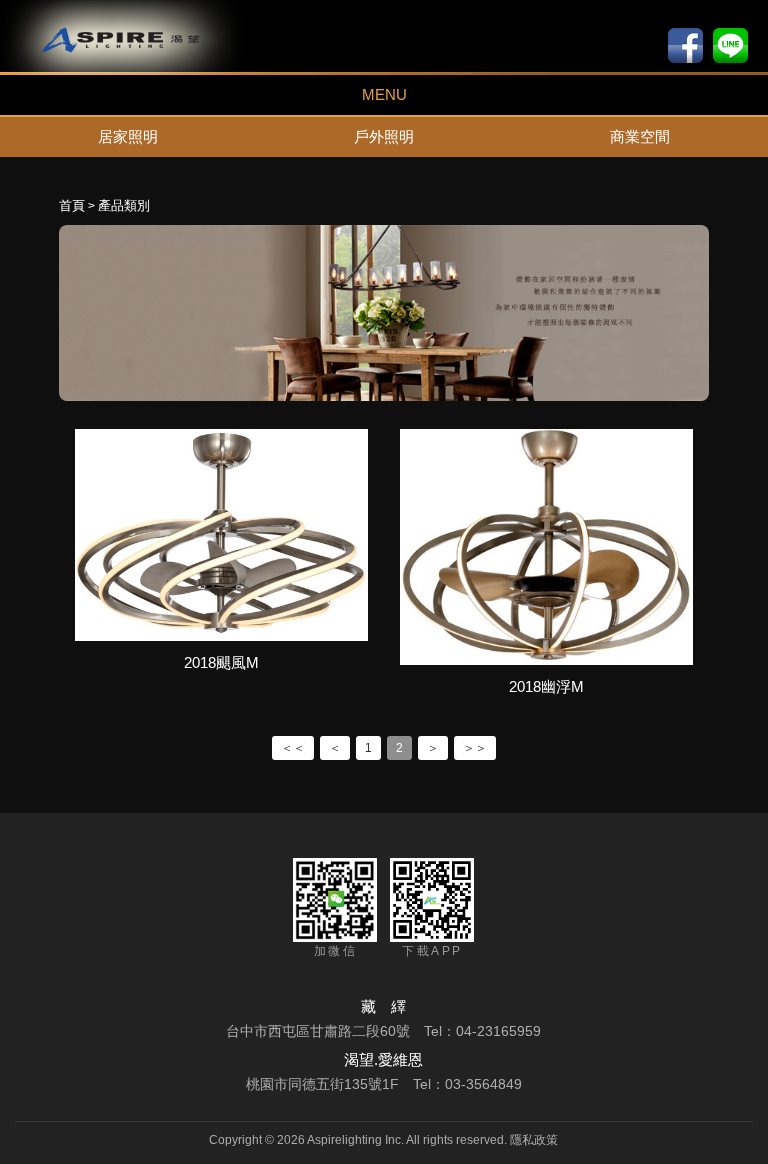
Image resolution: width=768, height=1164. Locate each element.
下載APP (432, 951)
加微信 (335, 951)
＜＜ (293, 748)
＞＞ (475, 748)
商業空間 (640, 136)
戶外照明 (384, 136)
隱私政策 (534, 1140)
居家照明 (128, 136)
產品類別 (124, 205)
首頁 (72, 205)
